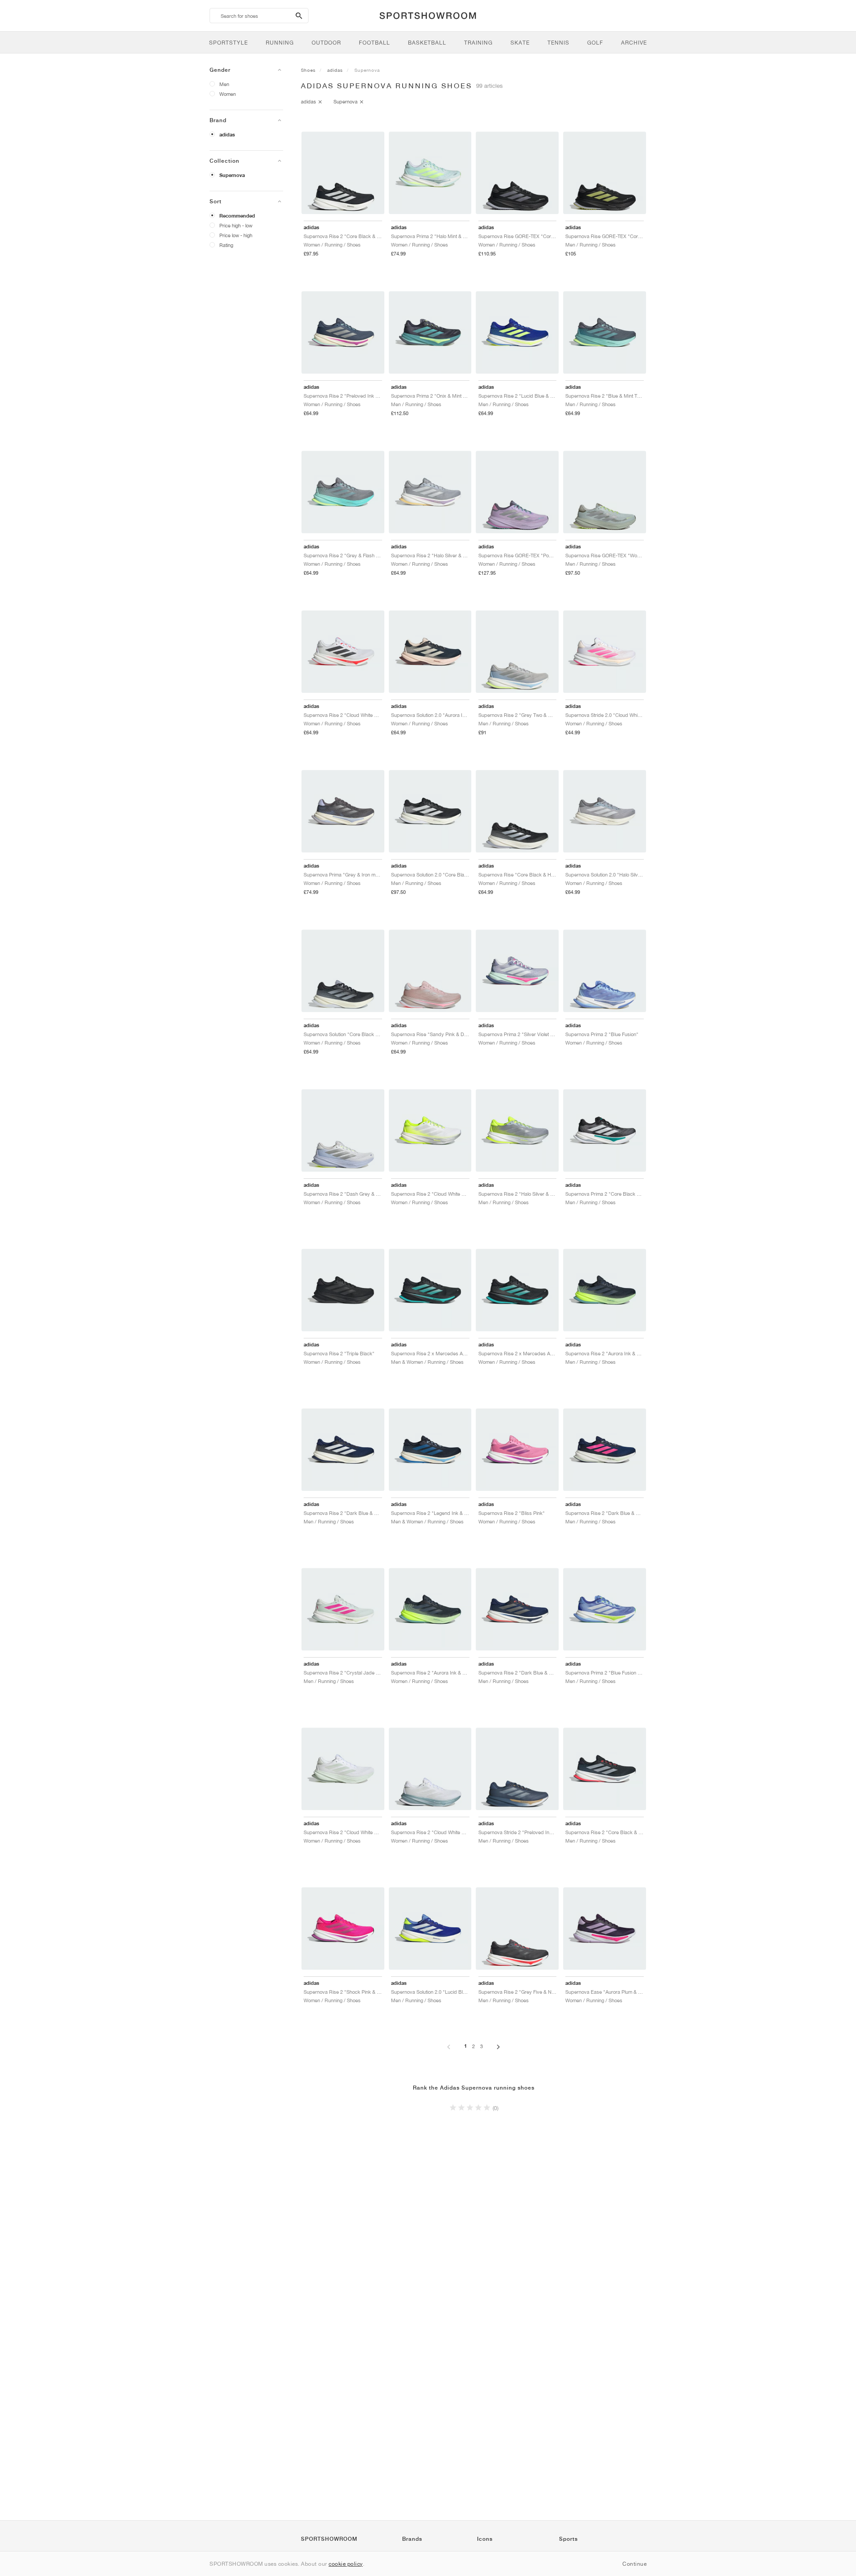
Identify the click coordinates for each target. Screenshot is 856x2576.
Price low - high (236, 235)
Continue (634, 2564)
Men (224, 84)
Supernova (232, 175)
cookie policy (346, 2564)
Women (228, 94)
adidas (227, 135)
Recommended (237, 216)
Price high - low (236, 225)
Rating (226, 245)
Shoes (308, 70)
